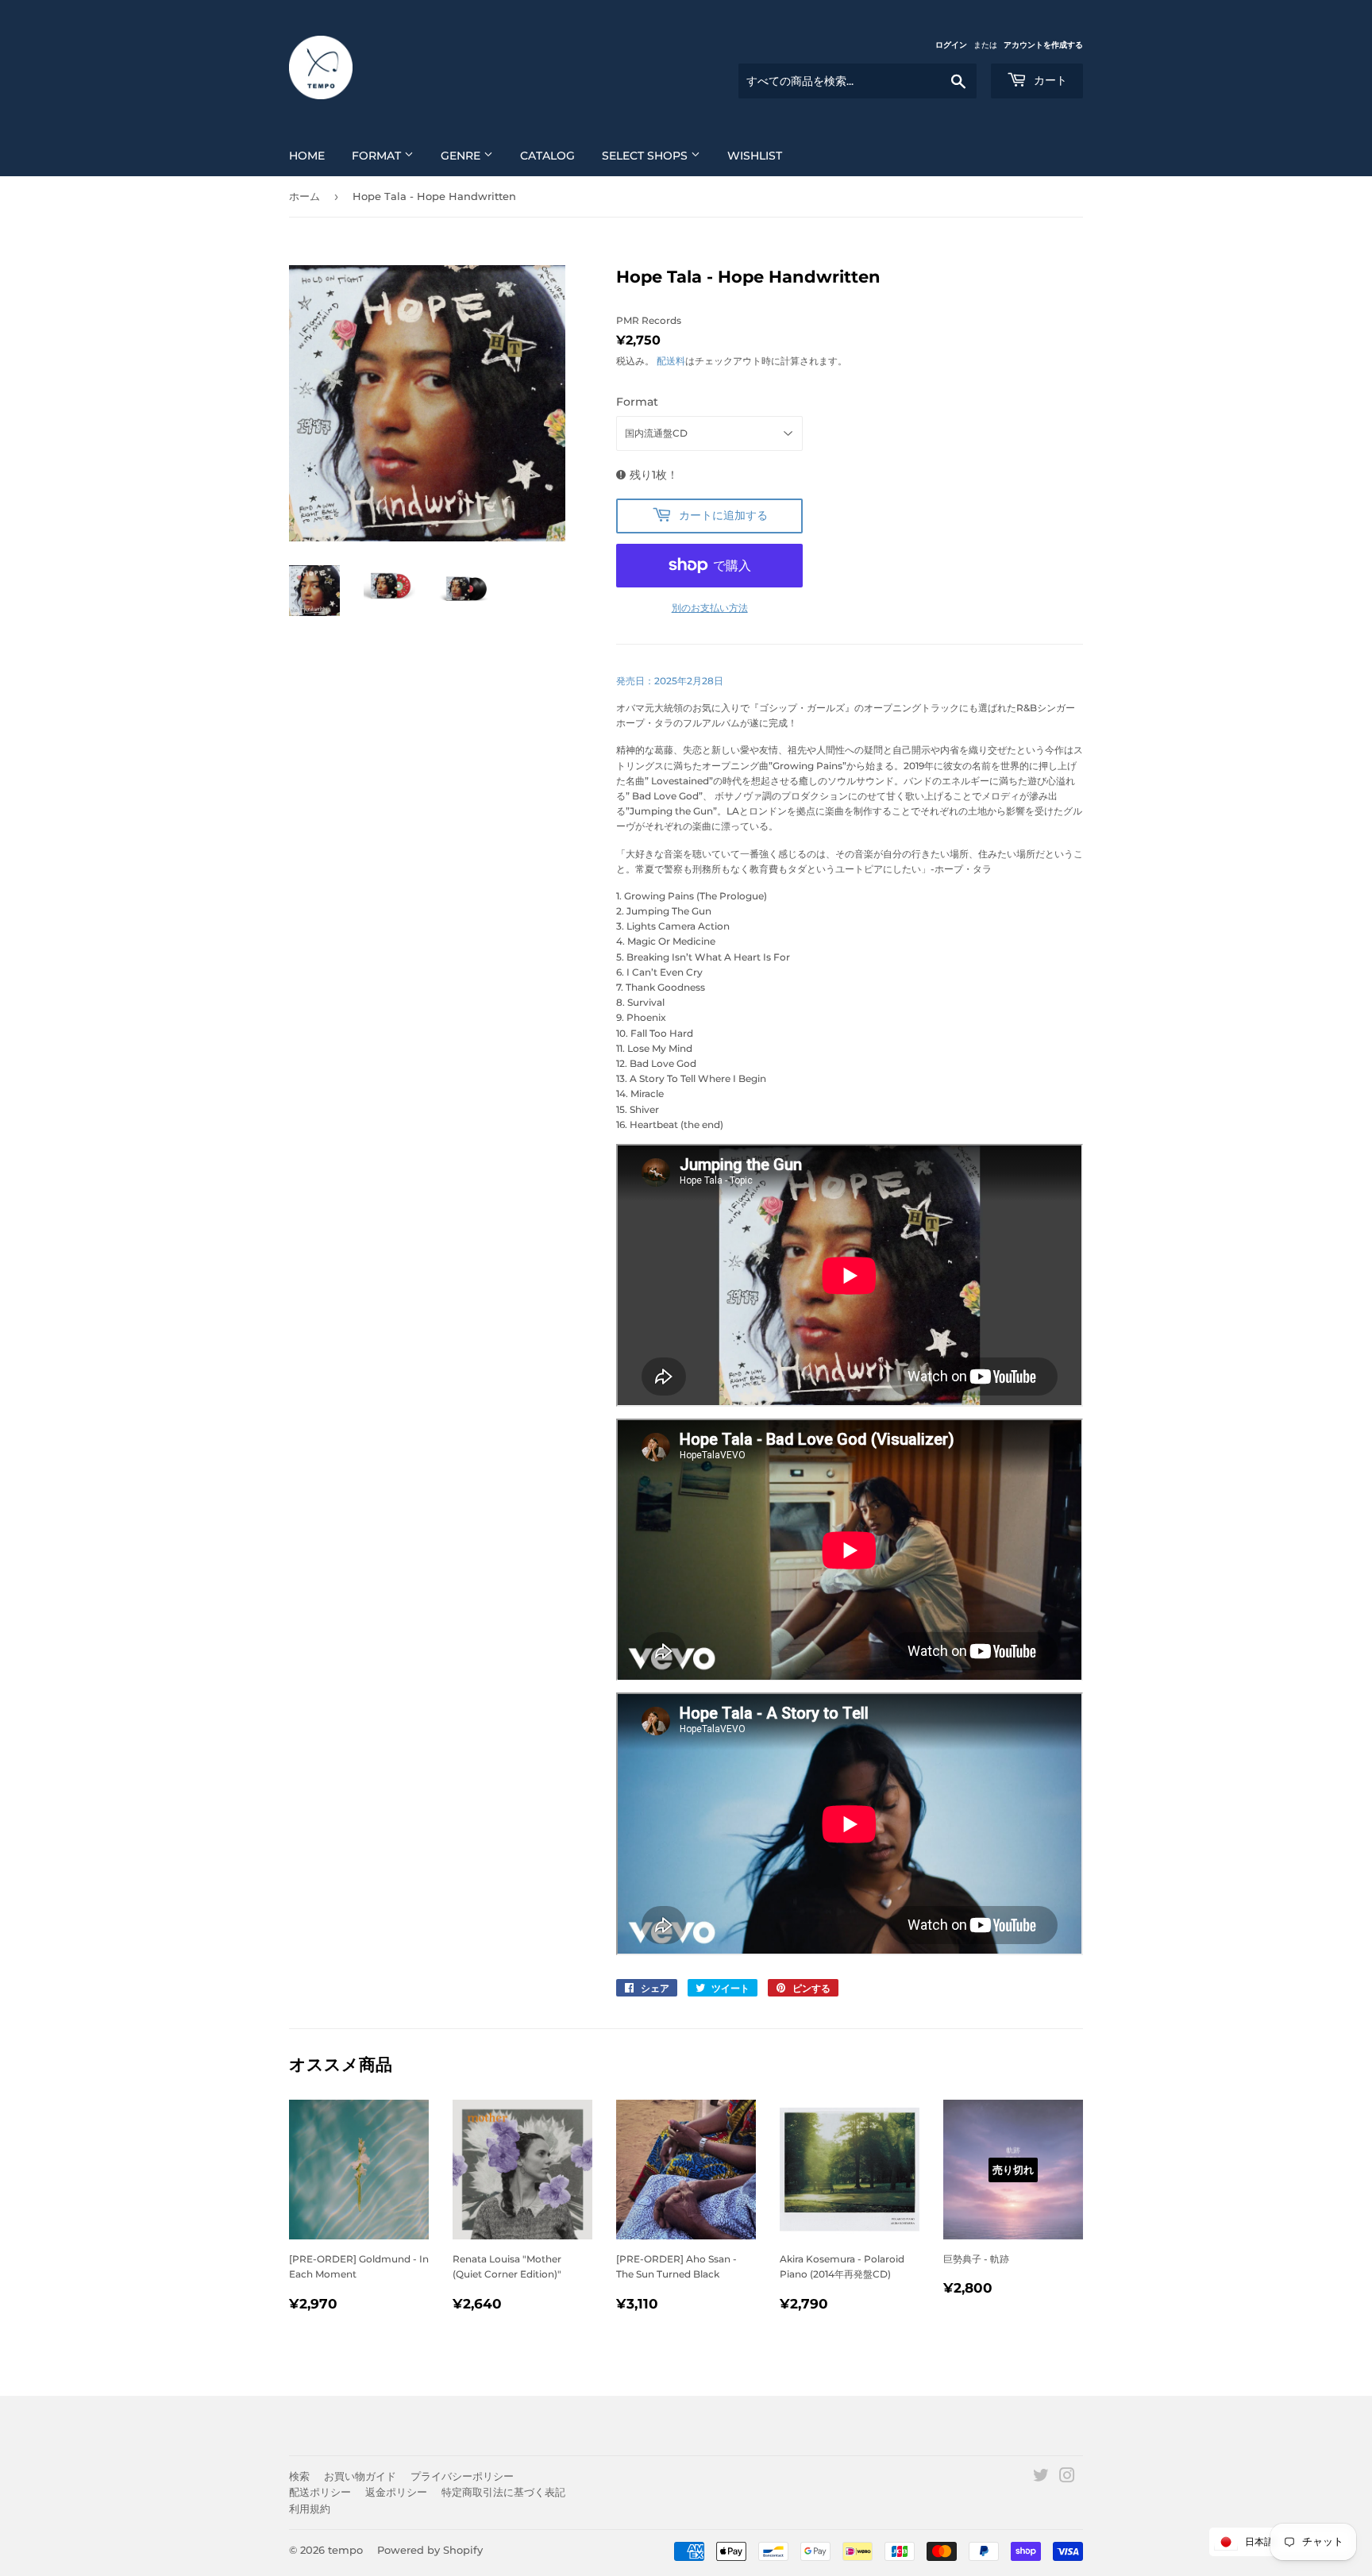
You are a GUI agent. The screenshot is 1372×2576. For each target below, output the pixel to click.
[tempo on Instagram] (1067, 2478)
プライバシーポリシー (462, 2476)
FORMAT (378, 156)
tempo (345, 2550)
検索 (299, 2476)
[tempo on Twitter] (1041, 2478)
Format (637, 402)
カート (1049, 80)
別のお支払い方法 (710, 608)
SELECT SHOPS (646, 156)
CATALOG (547, 156)
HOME (307, 156)
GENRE (462, 156)
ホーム (304, 196)
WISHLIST (755, 156)
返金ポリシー (396, 2492)
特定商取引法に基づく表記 (503, 2492)
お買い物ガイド (360, 2476)
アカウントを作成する (1043, 45)
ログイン (951, 45)
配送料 (671, 361)
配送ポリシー (320, 2492)
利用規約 (310, 2509)
